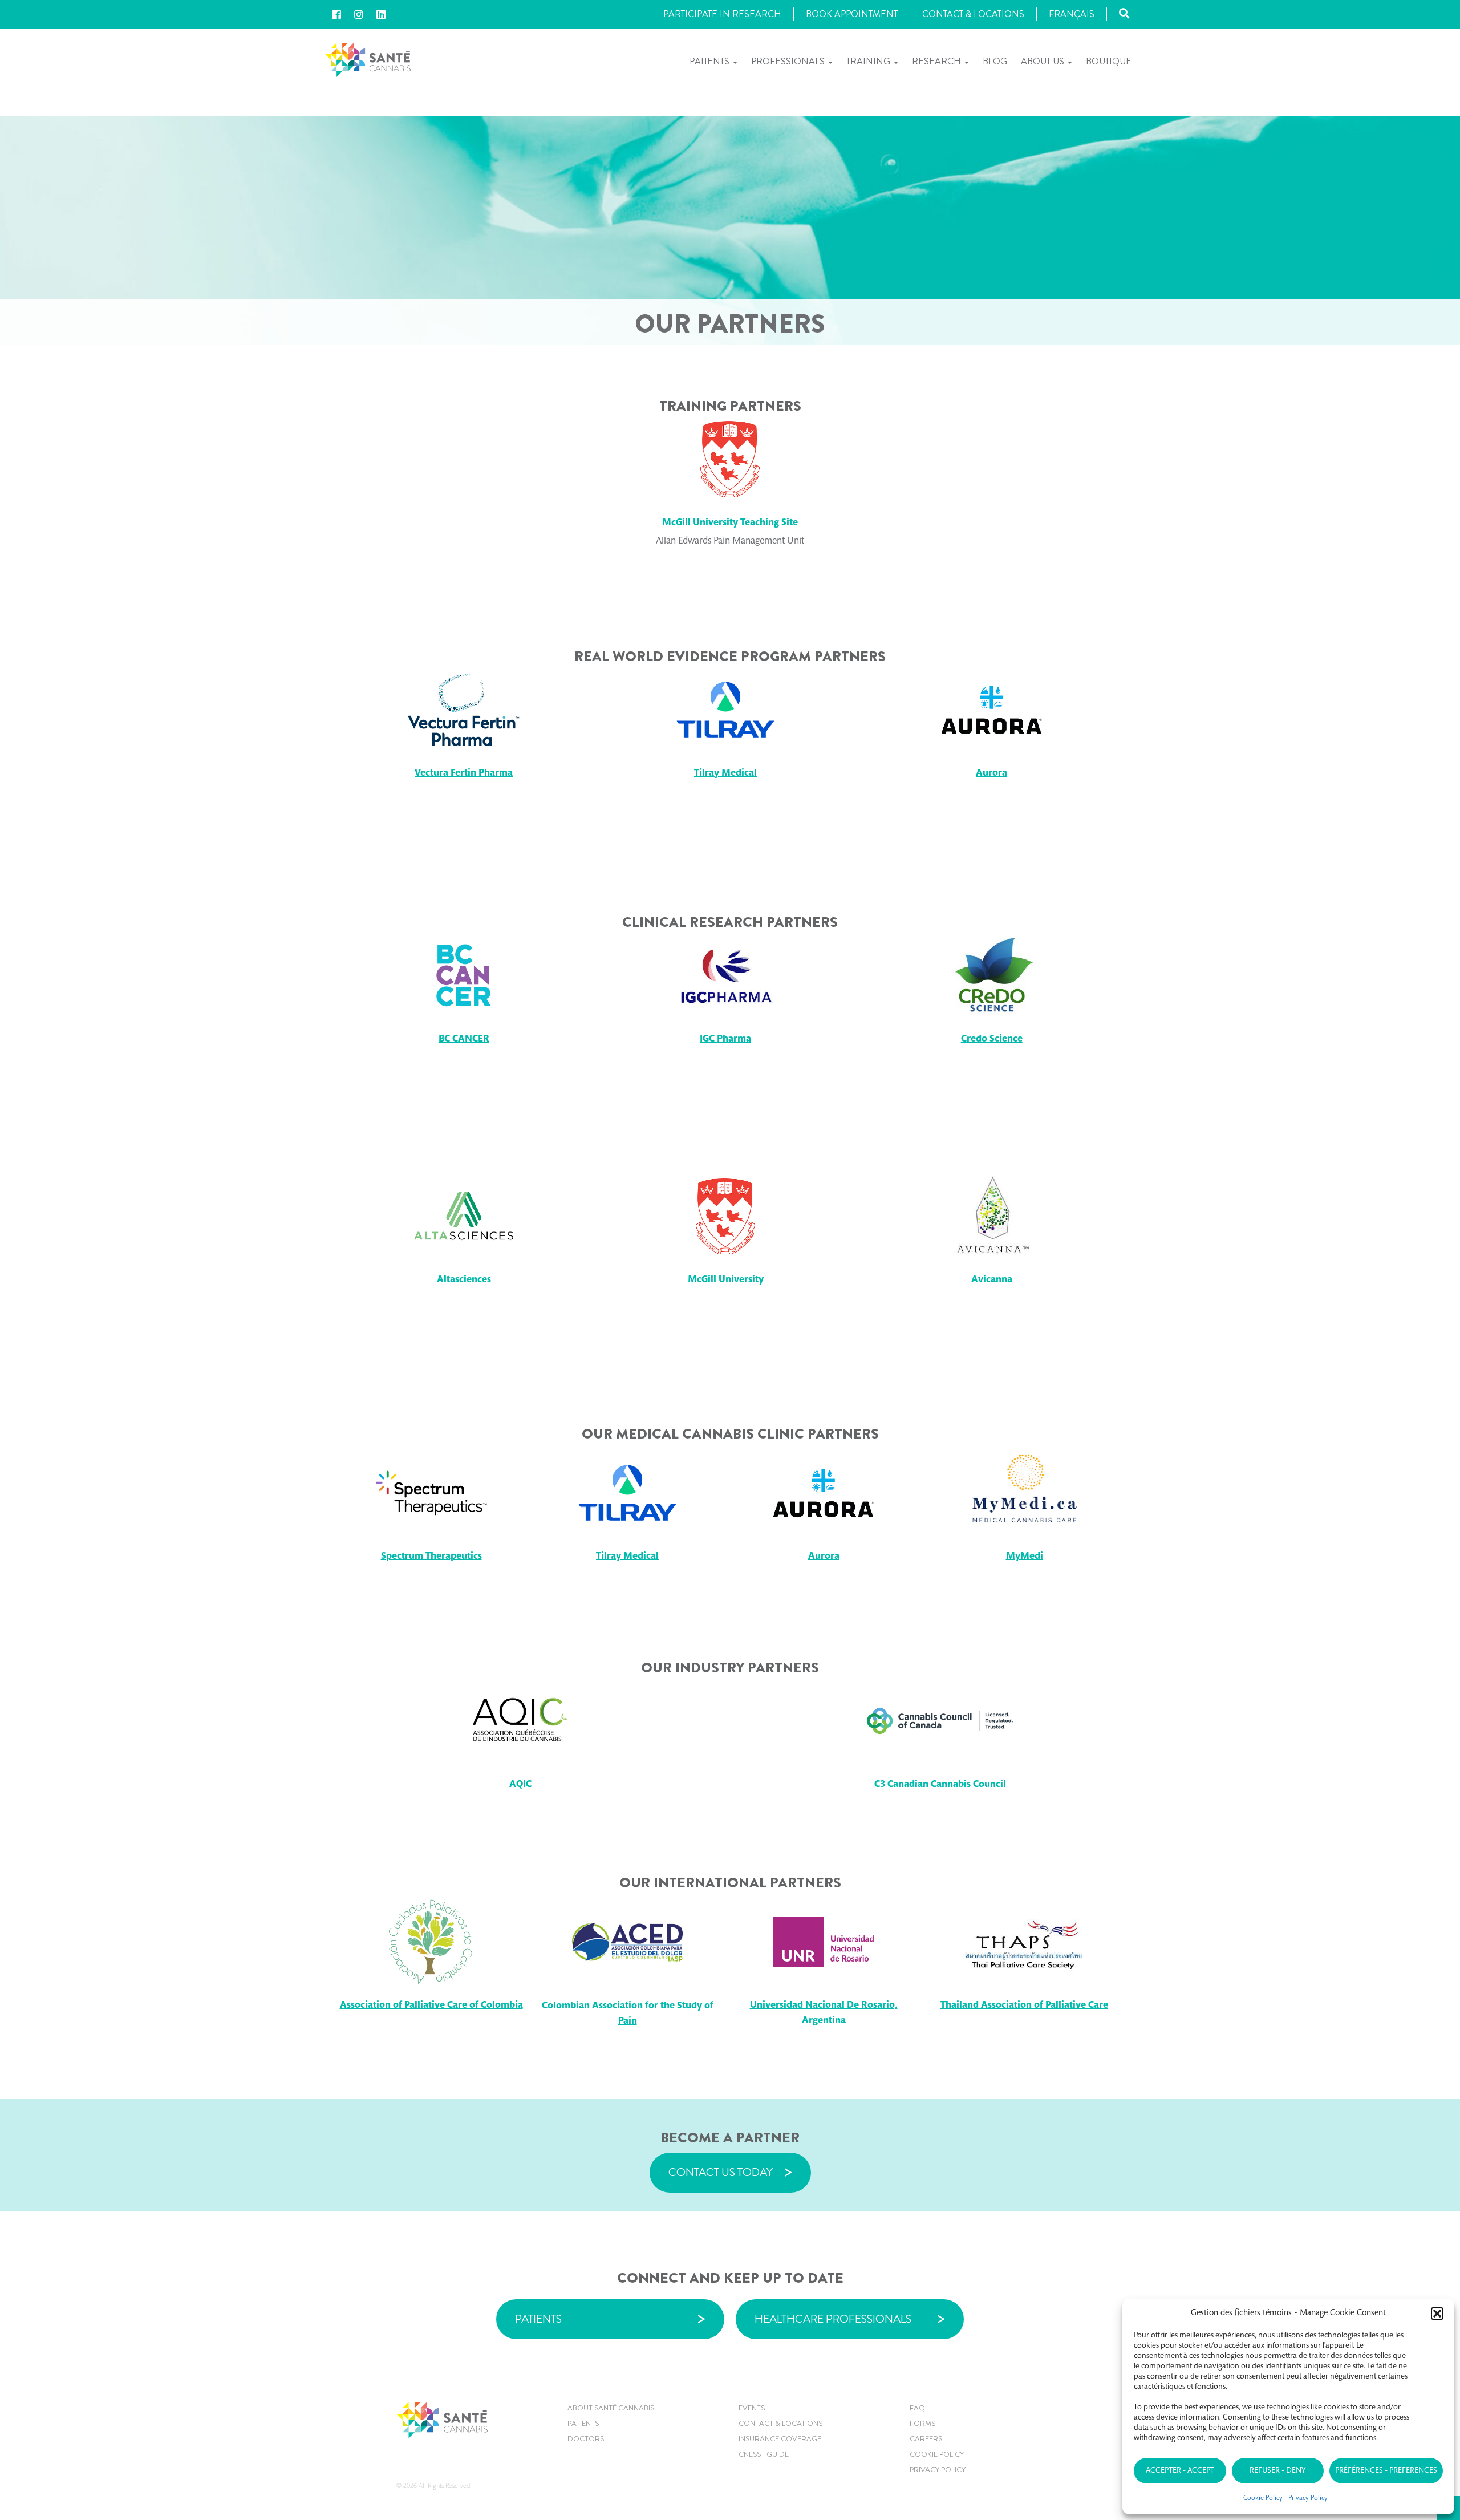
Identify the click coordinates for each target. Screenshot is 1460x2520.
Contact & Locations (973, 14)
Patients (711, 61)
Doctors (586, 2439)
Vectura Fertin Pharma (464, 774)
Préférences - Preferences (1386, 2471)
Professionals (789, 61)
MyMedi (1025, 1557)
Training (869, 61)
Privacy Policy (1308, 2498)
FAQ (917, 2408)
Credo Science (992, 1040)
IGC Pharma (725, 1040)
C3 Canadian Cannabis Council (940, 1785)
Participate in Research (722, 14)
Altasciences (464, 1280)
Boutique (1109, 61)
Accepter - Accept (1180, 2471)
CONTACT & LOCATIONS (780, 2423)
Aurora (991, 774)
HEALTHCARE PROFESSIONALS (833, 2319)
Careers (926, 2439)
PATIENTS (538, 2319)
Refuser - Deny (1277, 2471)
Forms (922, 2423)
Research (938, 61)
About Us (1044, 61)
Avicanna (992, 1280)
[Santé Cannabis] (368, 59)
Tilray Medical (725, 774)
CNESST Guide (764, 2454)
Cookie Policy (1263, 2498)
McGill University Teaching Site (730, 523)
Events (752, 2408)
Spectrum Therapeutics (431, 1557)
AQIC (520, 1785)
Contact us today (721, 2172)
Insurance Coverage (780, 2439)
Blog (995, 61)
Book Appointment (852, 14)
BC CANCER (464, 1040)
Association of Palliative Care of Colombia (431, 2006)
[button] (1437, 2314)
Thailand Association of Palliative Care (1024, 2006)
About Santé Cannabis (611, 2408)
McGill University (726, 1280)
